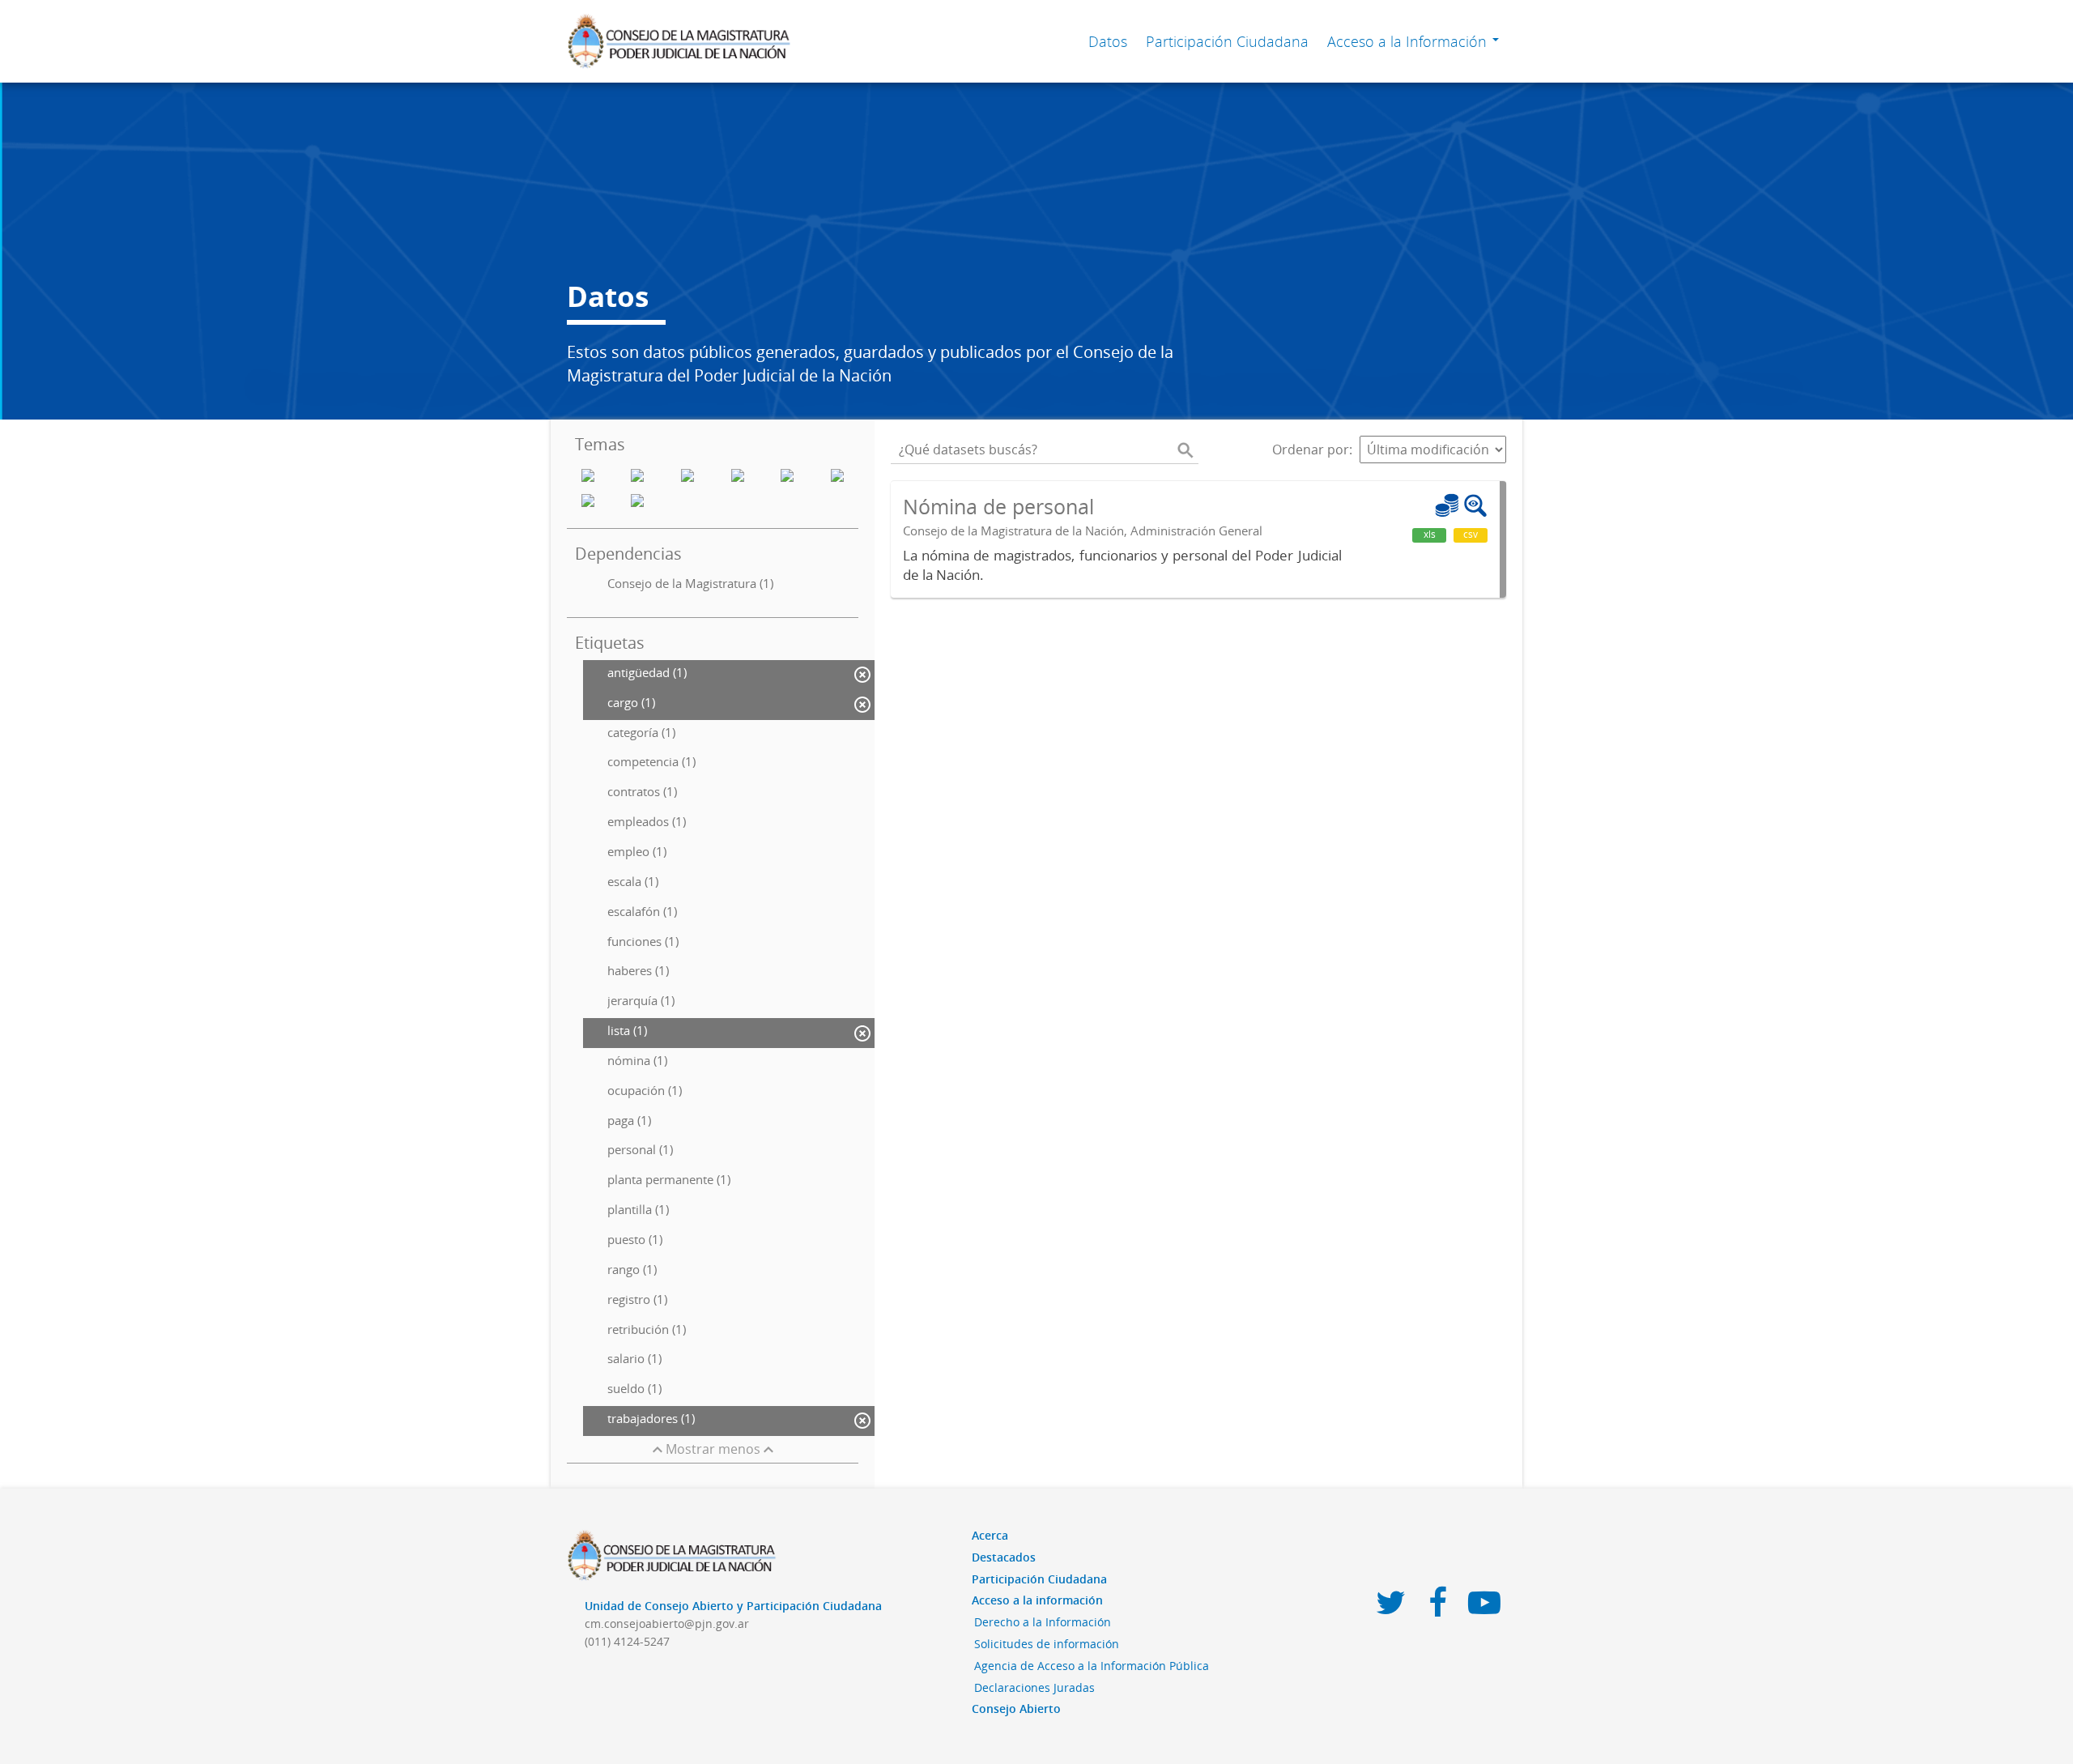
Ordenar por (1311, 450)
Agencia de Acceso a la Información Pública (1092, 1666)
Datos (1108, 41)
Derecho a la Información (1043, 1622)
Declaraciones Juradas (1034, 1687)
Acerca (990, 1535)
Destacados (1004, 1557)
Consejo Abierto (1016, 1709)
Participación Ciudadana (1227, 41)
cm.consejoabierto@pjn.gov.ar (667, 1623)
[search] (1185, 450)
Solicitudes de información (1047, 1644)
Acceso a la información (1037, 1600)
